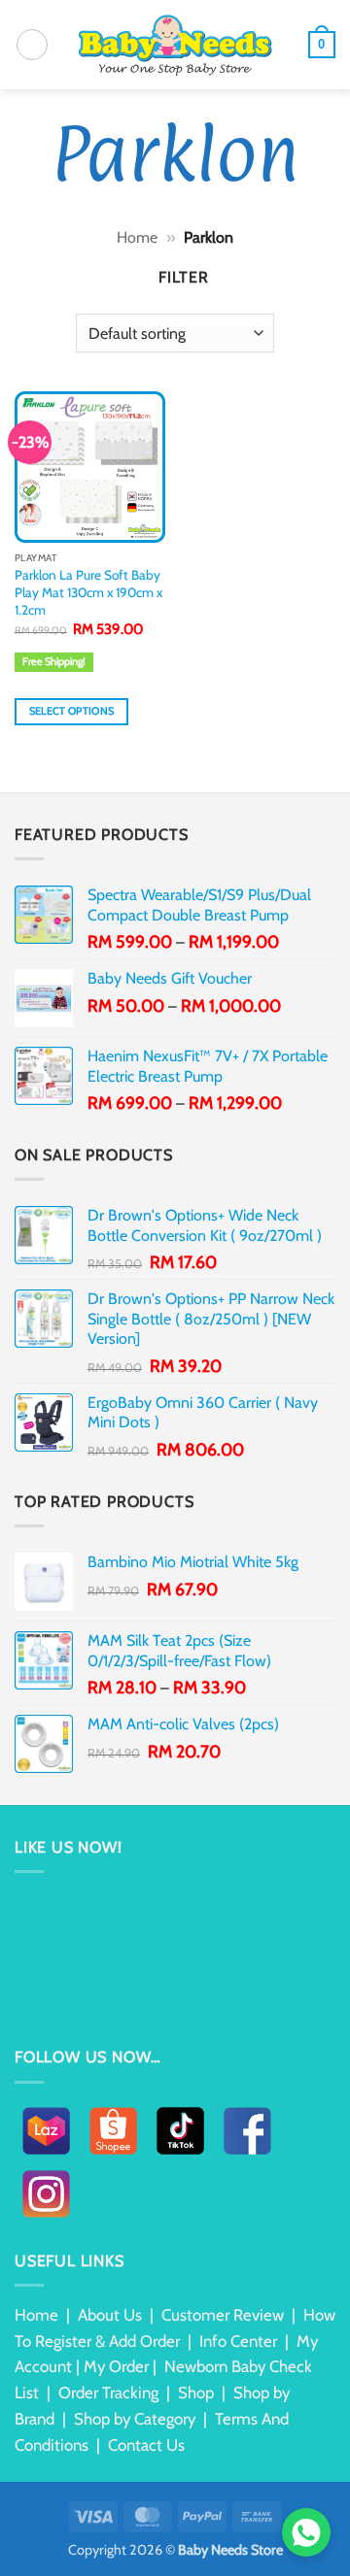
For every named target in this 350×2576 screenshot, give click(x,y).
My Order (116, 2366)
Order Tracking (108, 2392)
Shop (196, 2392)
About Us (110, 2315)
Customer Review (223, 2315)
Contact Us (146, 2445)
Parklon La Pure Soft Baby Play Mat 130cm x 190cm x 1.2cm (88, 592)
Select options (72, 711)
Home (137, 237)
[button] (32, 45)
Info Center (238, 2341)
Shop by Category (135, 2419)
